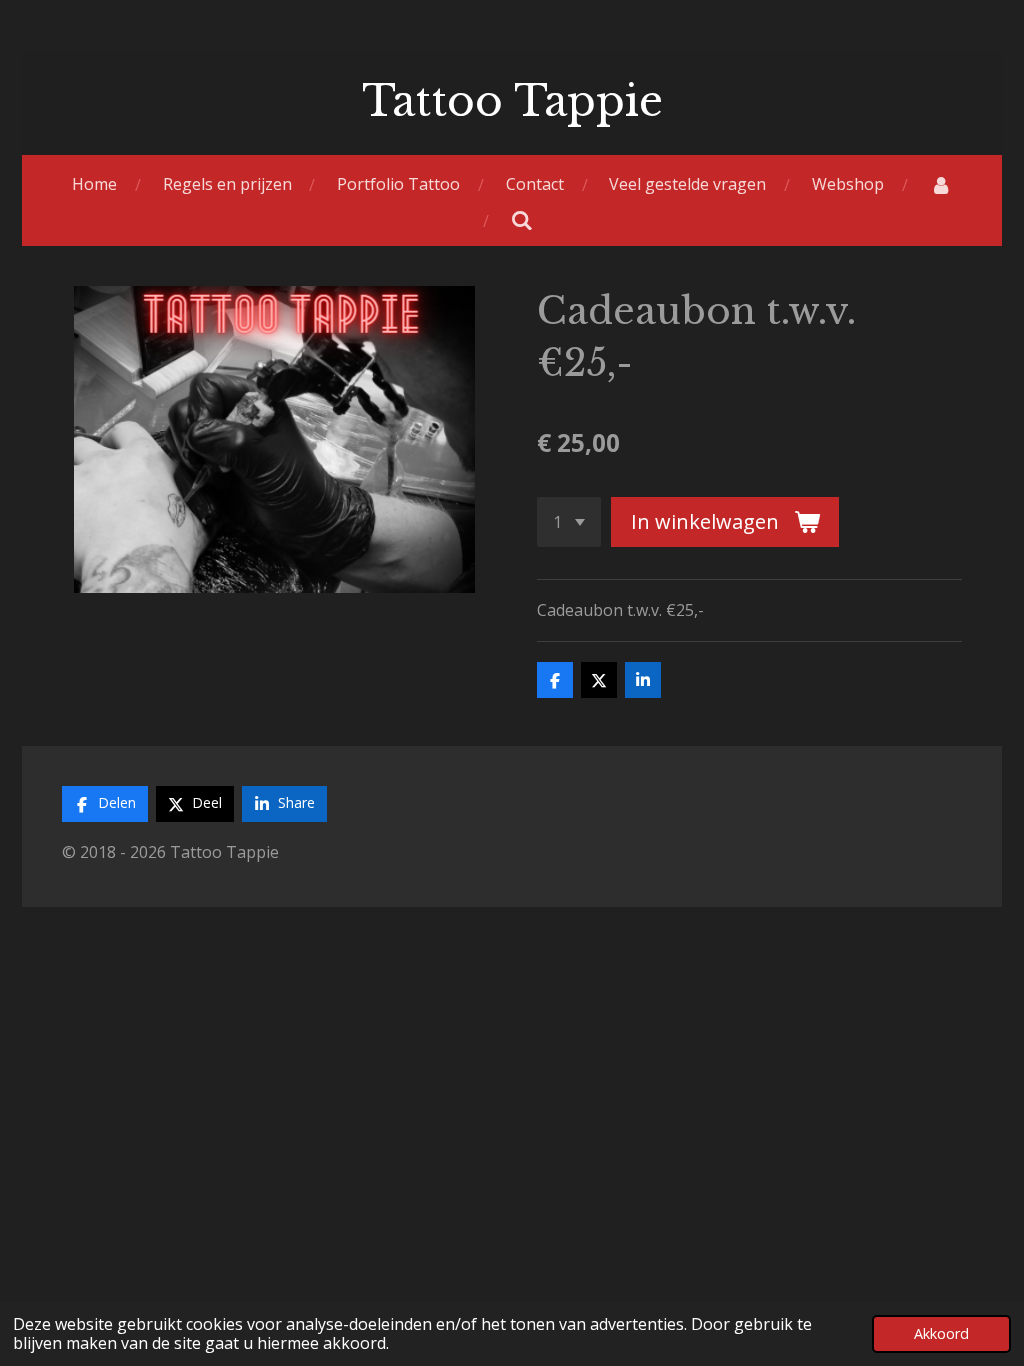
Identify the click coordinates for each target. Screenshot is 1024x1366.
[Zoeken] (522, 220)
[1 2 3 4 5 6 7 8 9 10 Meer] (569, 522)
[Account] (941, 184)
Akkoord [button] (941, 1333)
